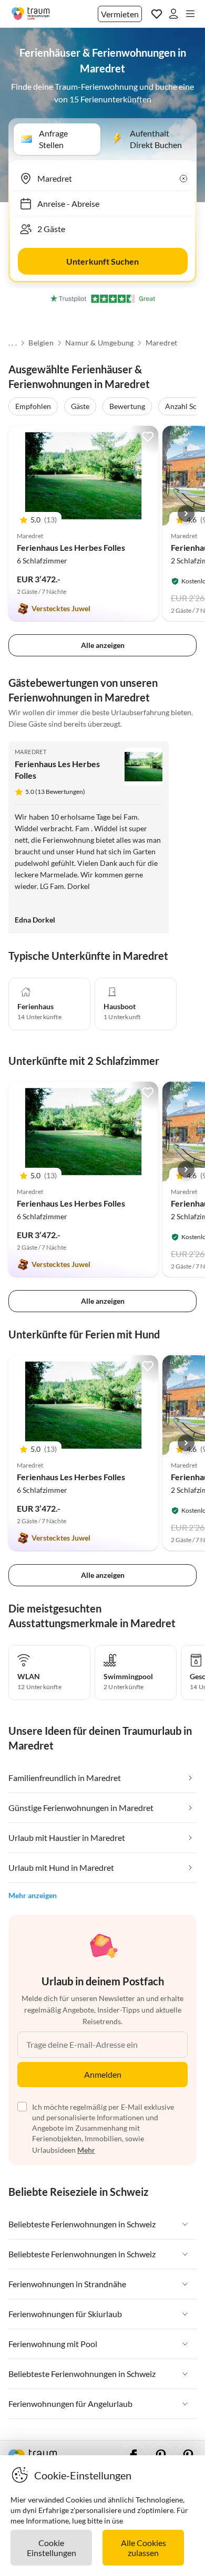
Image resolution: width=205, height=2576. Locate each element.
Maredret (162, 343)
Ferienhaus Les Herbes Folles (71, 547)
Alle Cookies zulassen (143, 2548)
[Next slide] (186, 514)
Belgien (41, 343)
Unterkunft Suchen (102, 261)
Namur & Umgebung (99, 343)
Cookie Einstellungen (52, 2548)
